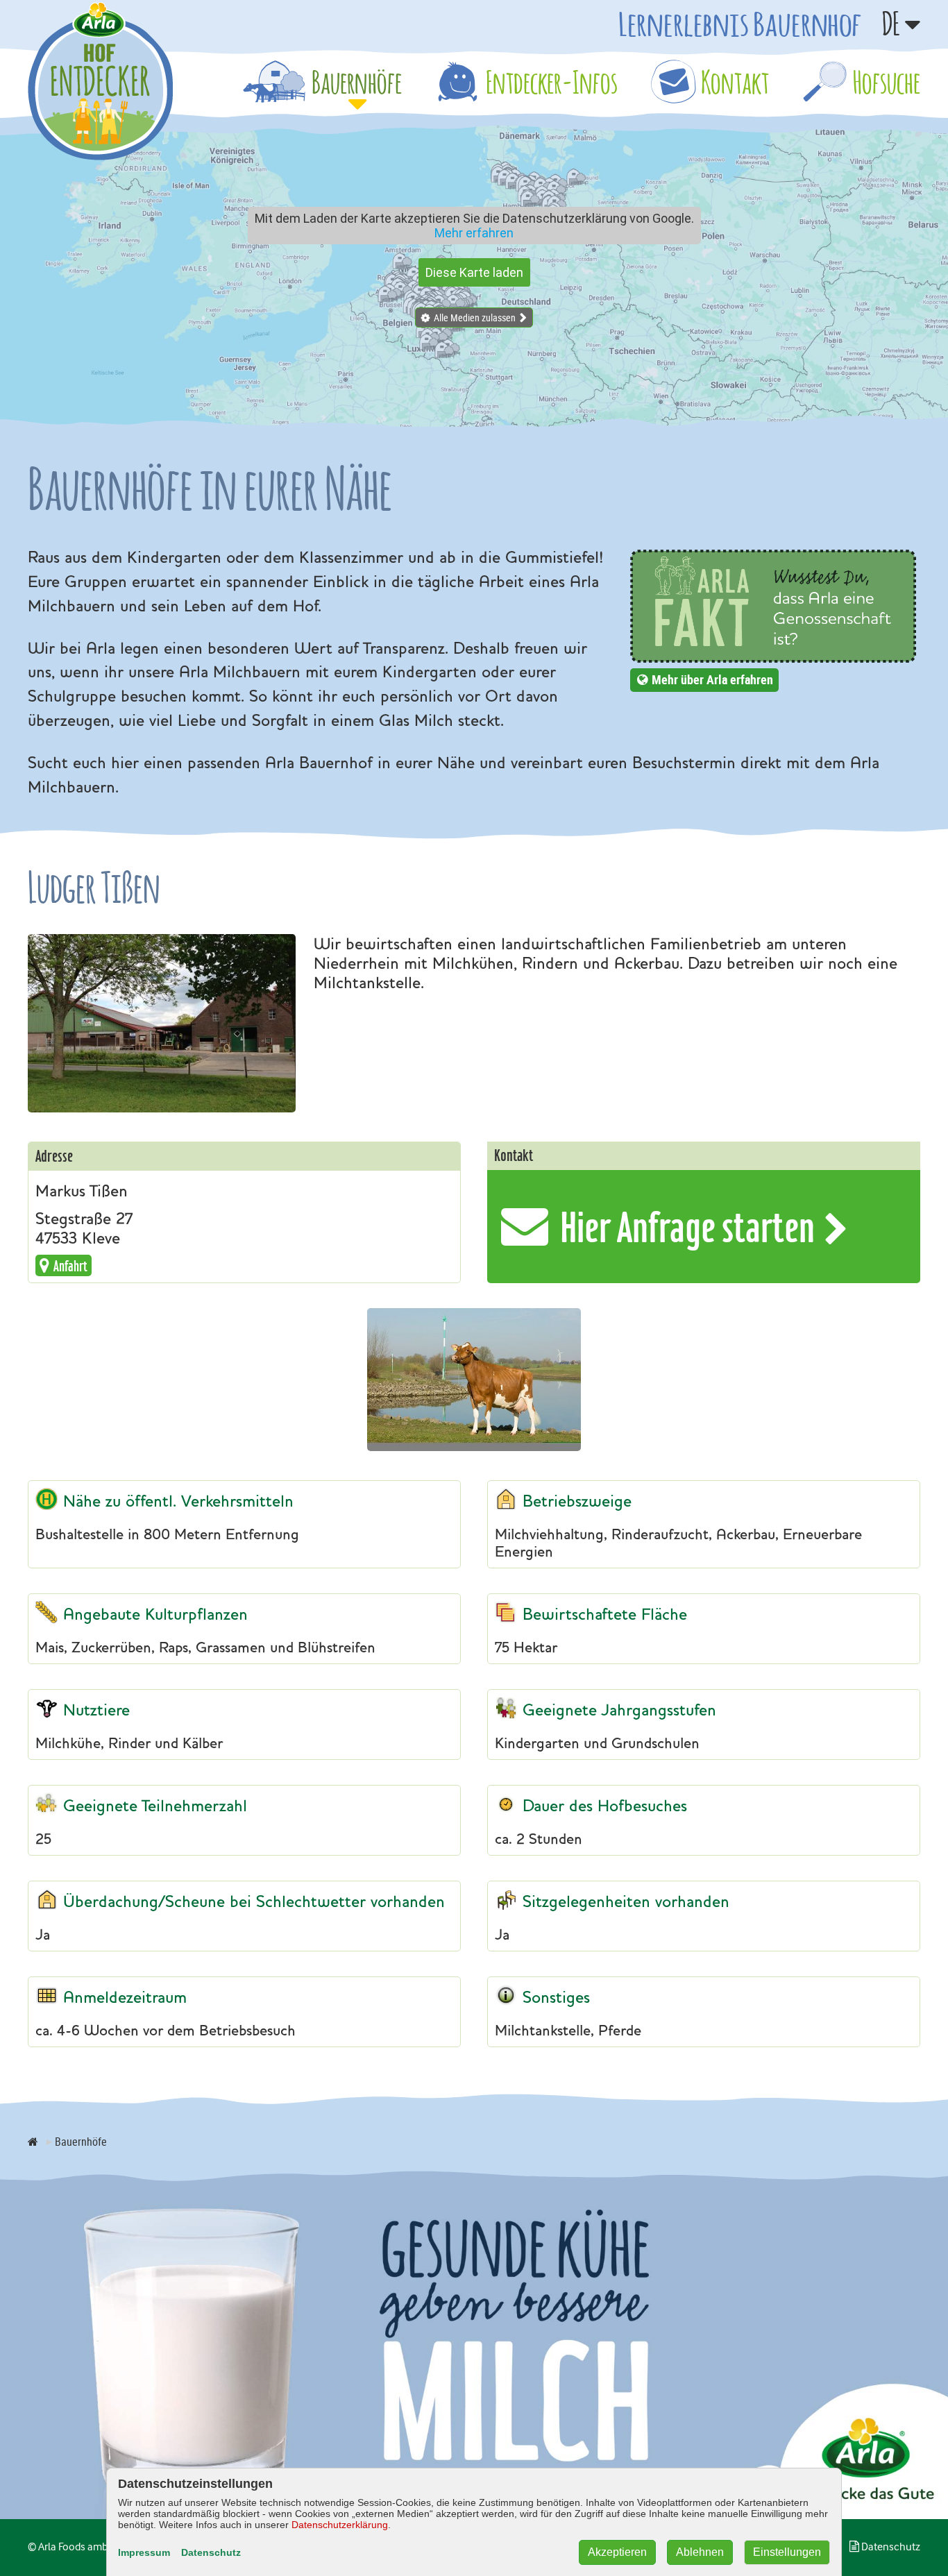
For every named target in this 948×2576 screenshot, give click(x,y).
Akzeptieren (617, 2552)
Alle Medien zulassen (475, 317)
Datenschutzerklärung (340, 2525)
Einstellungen (787, 2552)
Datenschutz (211, 2552)
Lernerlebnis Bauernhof (740, 24)
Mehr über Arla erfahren (712, 679)
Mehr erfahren (474, 233)
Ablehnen (700, 2552)
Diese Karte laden (474, 272)
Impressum (144, 2552)
